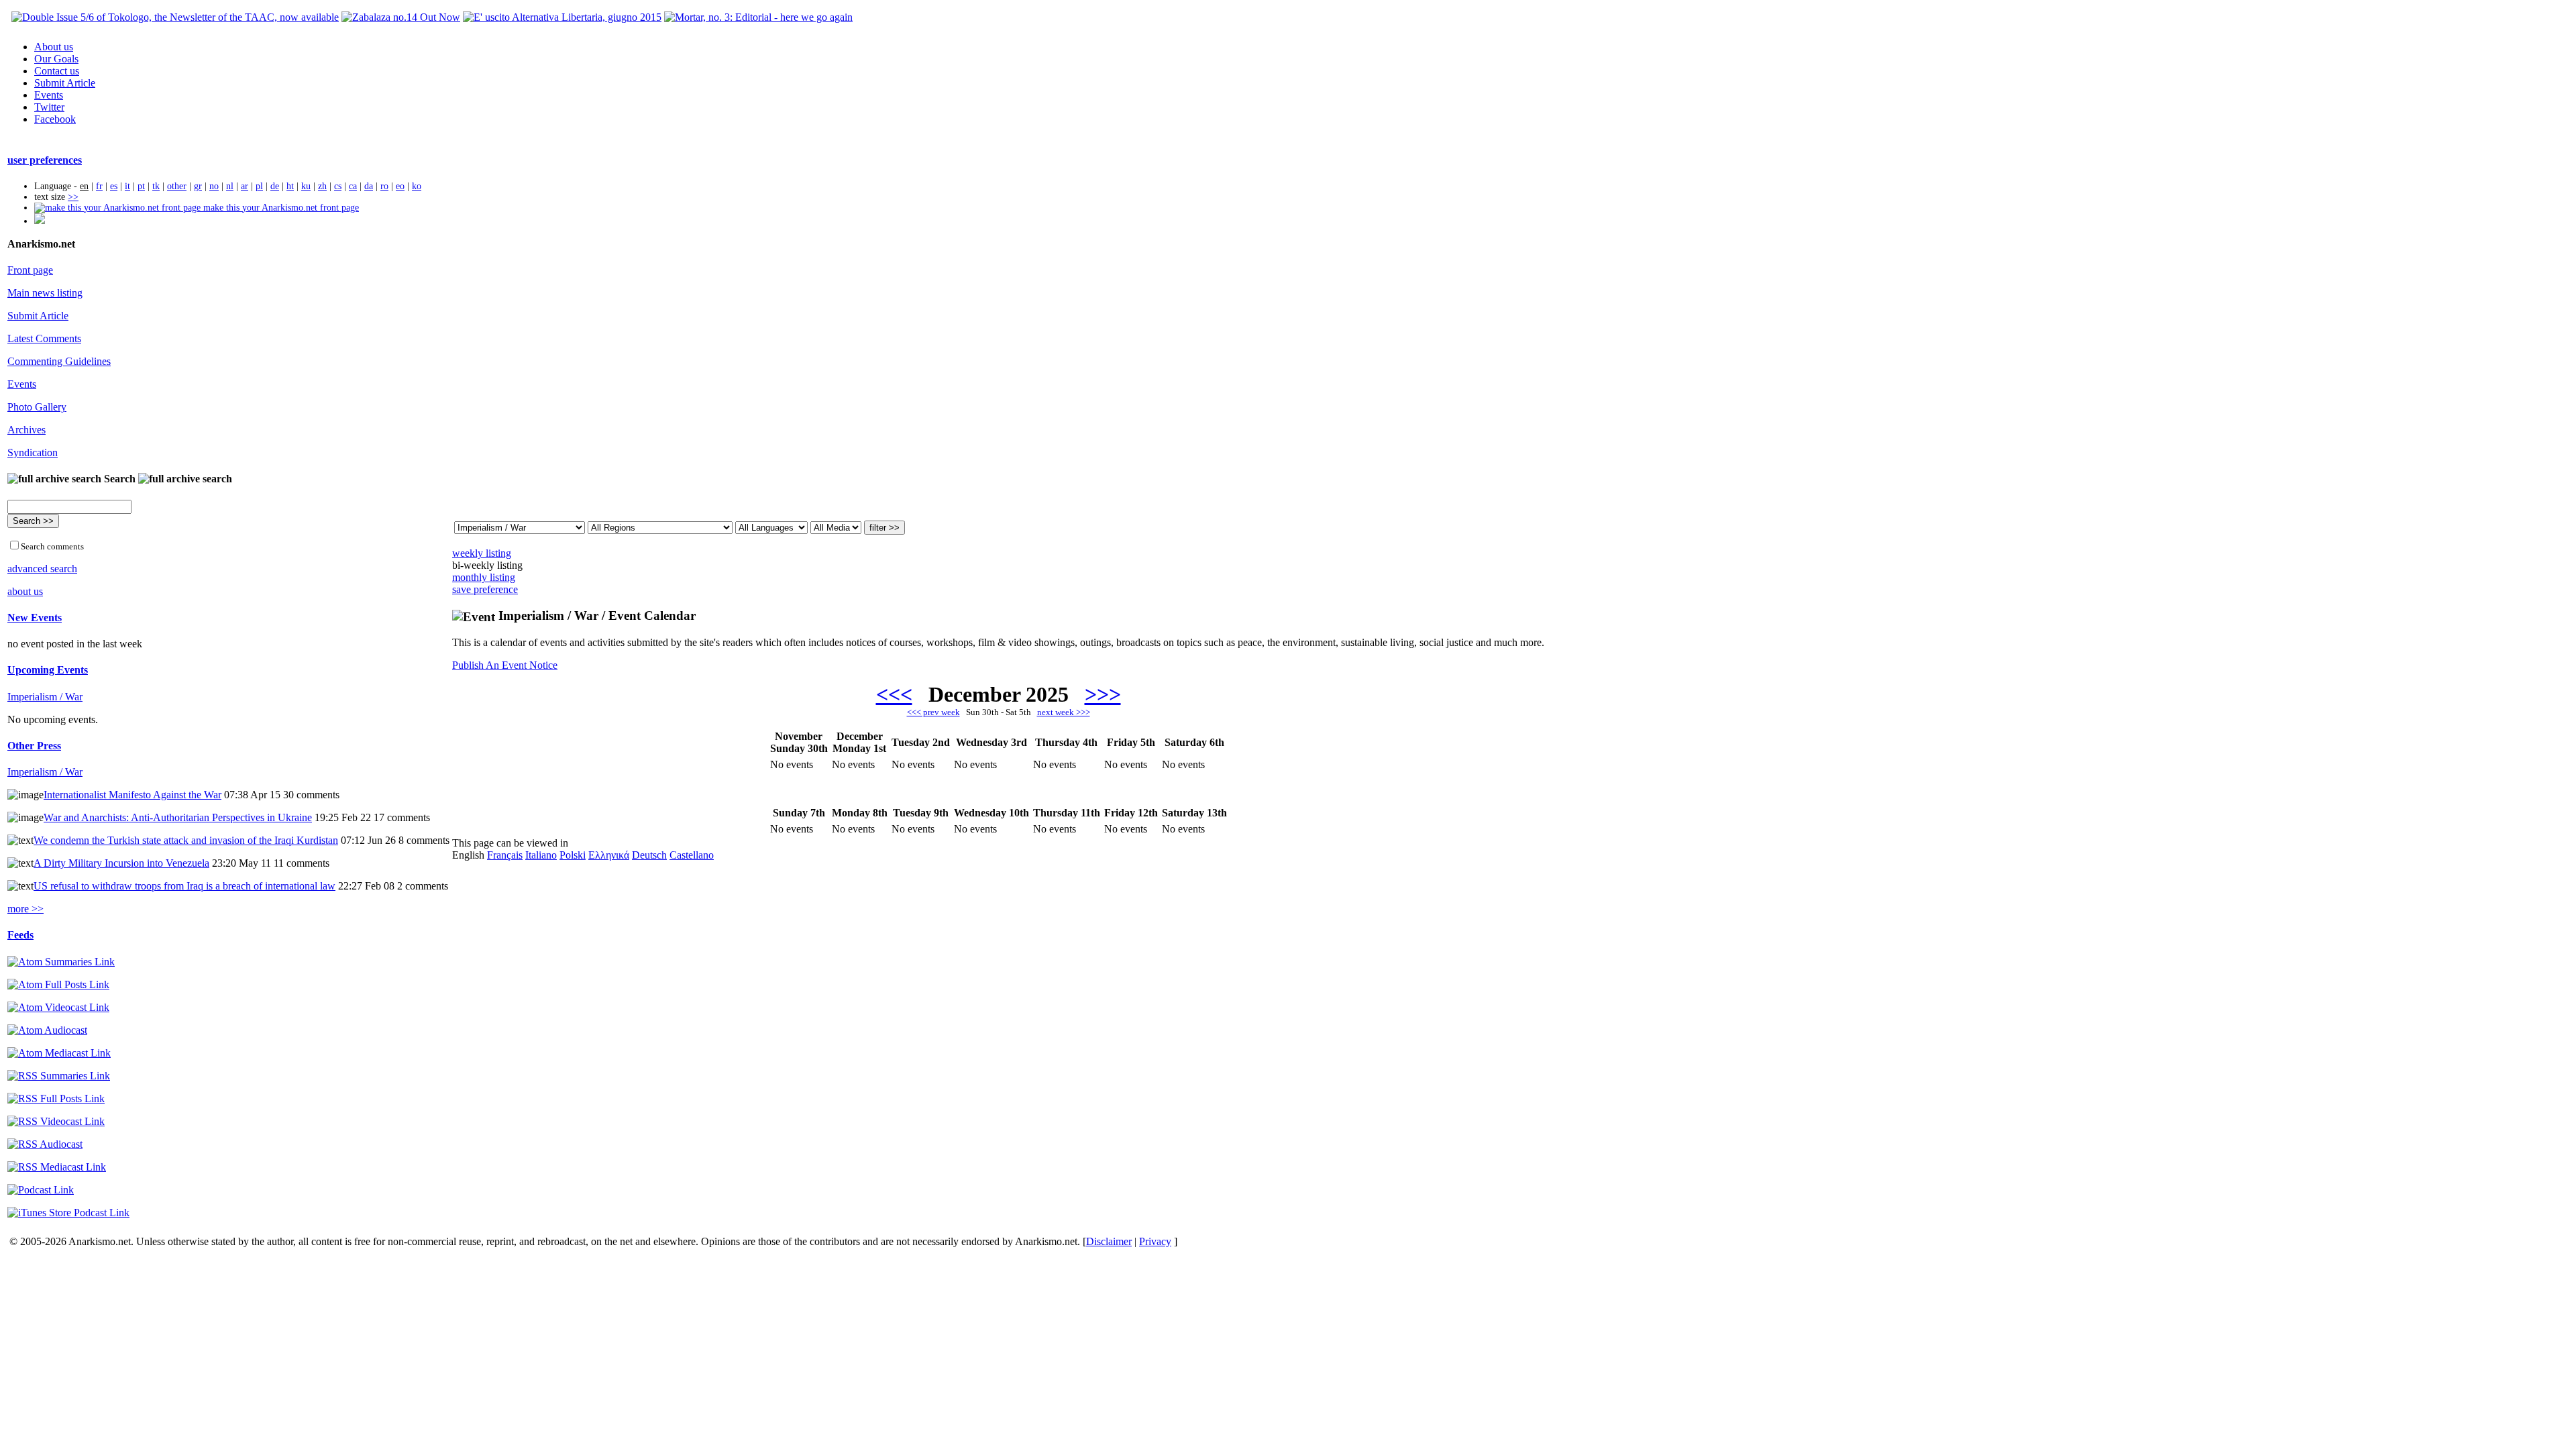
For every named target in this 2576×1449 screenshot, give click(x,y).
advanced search (42, 569)
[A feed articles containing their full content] (56, 1098)
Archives (26, 430)
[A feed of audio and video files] (59, 1053)
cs (338, 186)
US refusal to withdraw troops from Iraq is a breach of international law (184, 886)
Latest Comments (44, 338)
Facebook (55, 119)
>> (73, 197)
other (177, 186)
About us (54, 47)
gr (198, 186)
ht (290, 186)
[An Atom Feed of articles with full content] (58, 984)
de (275, 186)
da (369, 186)
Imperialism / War (45, 697)
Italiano (541, 855)
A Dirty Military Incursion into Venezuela (121, 863)
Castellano (692, 855)
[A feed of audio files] (47, 1030)
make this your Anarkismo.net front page (280, 208)
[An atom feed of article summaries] (61, 962)
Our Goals (56, 59)
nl (230, 186)
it (127, 186)
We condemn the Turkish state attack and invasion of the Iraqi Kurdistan (186, 840)
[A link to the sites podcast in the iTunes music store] (68, 1213)
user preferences (45, 160)
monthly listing (484, 577)
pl (259, 186)
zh (322, 186)
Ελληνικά (609, 855)
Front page (30, 270)
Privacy (1155, 1241)
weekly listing (482, 553)
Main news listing (45, 293)
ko (417, 186)
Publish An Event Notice (505, 665)
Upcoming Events (48, 670)
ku (306, 186)
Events (49, 95)
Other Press (34, 746)
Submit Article (65, 83)
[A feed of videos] (58, 1007)
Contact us (57, 71)
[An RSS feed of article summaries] (59, 1076)
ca (353, 186)
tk (156, 186)
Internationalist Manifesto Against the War (132, 795)
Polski (573, 855)
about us (25, 591)
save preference (485, 589)
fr (99, 186)
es (114, 186)
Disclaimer (1109, 1241)
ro (384, 186)
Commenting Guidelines (59, 361)
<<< (894, 694)
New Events (35, 618)
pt (141, 186)
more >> (25, 909)
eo (400, 186)
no (214, 186)
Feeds (20, 935)
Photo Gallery (37, 407)
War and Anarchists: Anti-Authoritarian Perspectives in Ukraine (178, 817)
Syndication (33, 452)
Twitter (49, 107)
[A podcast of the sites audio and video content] (41, 1190)
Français (505, 855)
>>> (1103, 694)
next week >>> (1064, 712)
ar (245, 186)
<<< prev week (933, 712)
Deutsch (649, 855)
